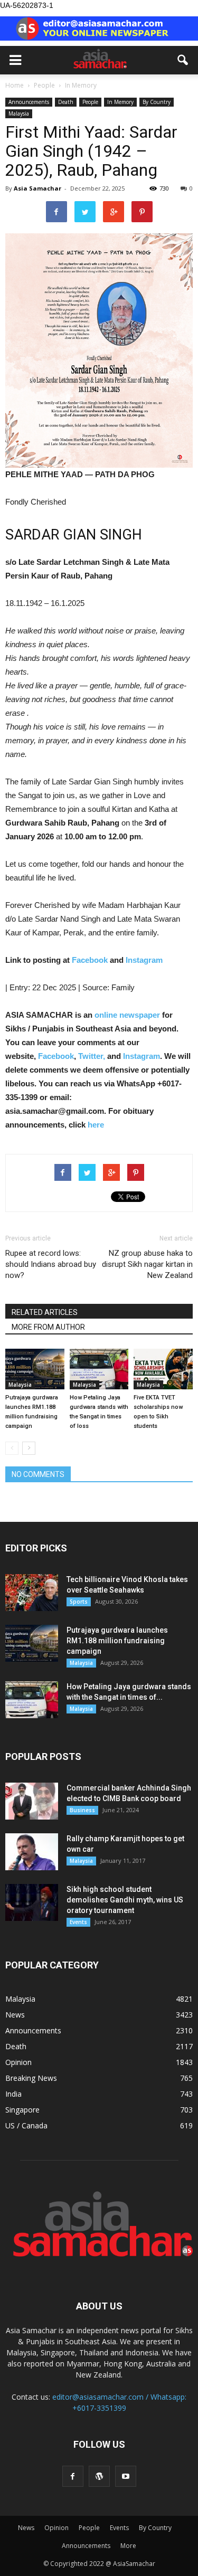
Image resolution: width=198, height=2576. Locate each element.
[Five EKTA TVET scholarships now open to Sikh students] (163, 1369)
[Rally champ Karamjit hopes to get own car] (32, 1852)
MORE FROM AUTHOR (48, 1327)
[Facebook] (73, 2476)
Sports (79, 1602)
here (96, 1125)
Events (78, 1922)
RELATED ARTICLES (45, 1312)
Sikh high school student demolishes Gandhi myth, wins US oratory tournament (125, 1900)
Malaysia (19, 113)
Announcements (29, 102)
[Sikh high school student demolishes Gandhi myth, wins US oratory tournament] (32, 1902)
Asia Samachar (37, 188)
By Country (157, 102)
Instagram (144, 960)
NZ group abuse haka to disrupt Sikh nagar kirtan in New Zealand (147, 1264)
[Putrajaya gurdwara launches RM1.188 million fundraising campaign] (35, 1369)
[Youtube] (126, 2476)
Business (82, 1810)
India (13, 2094)
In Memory (120, 102)
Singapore (22, 2110)
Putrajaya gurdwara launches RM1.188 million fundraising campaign (117, 1641)
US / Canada (26, 2125)
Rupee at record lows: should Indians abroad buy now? (51, 1264)
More (128, 2546)
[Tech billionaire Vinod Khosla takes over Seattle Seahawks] (32, 1593)
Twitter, (93, 1056)
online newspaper (126, 1015)
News (15, 2015)
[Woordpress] (99, 2476)
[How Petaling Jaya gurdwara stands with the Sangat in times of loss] (99, 1369)
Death (66, 102)
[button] (183, 60)
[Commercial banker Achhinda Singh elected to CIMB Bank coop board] (32, 1801)
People (90, 102)
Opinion (18, 2062)
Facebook (90, 960)
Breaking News (31, 2078)
